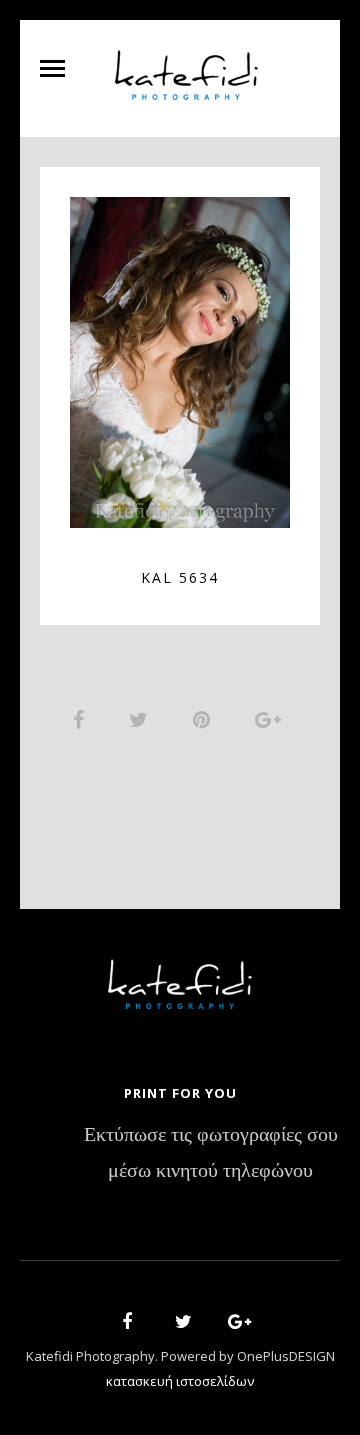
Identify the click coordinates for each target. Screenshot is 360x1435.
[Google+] (233, 1324)
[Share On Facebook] (82, 719)
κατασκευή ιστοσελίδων (180, 1381)
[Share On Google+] (271, 719)
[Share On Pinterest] (205, 719)
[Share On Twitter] (142, 719)
